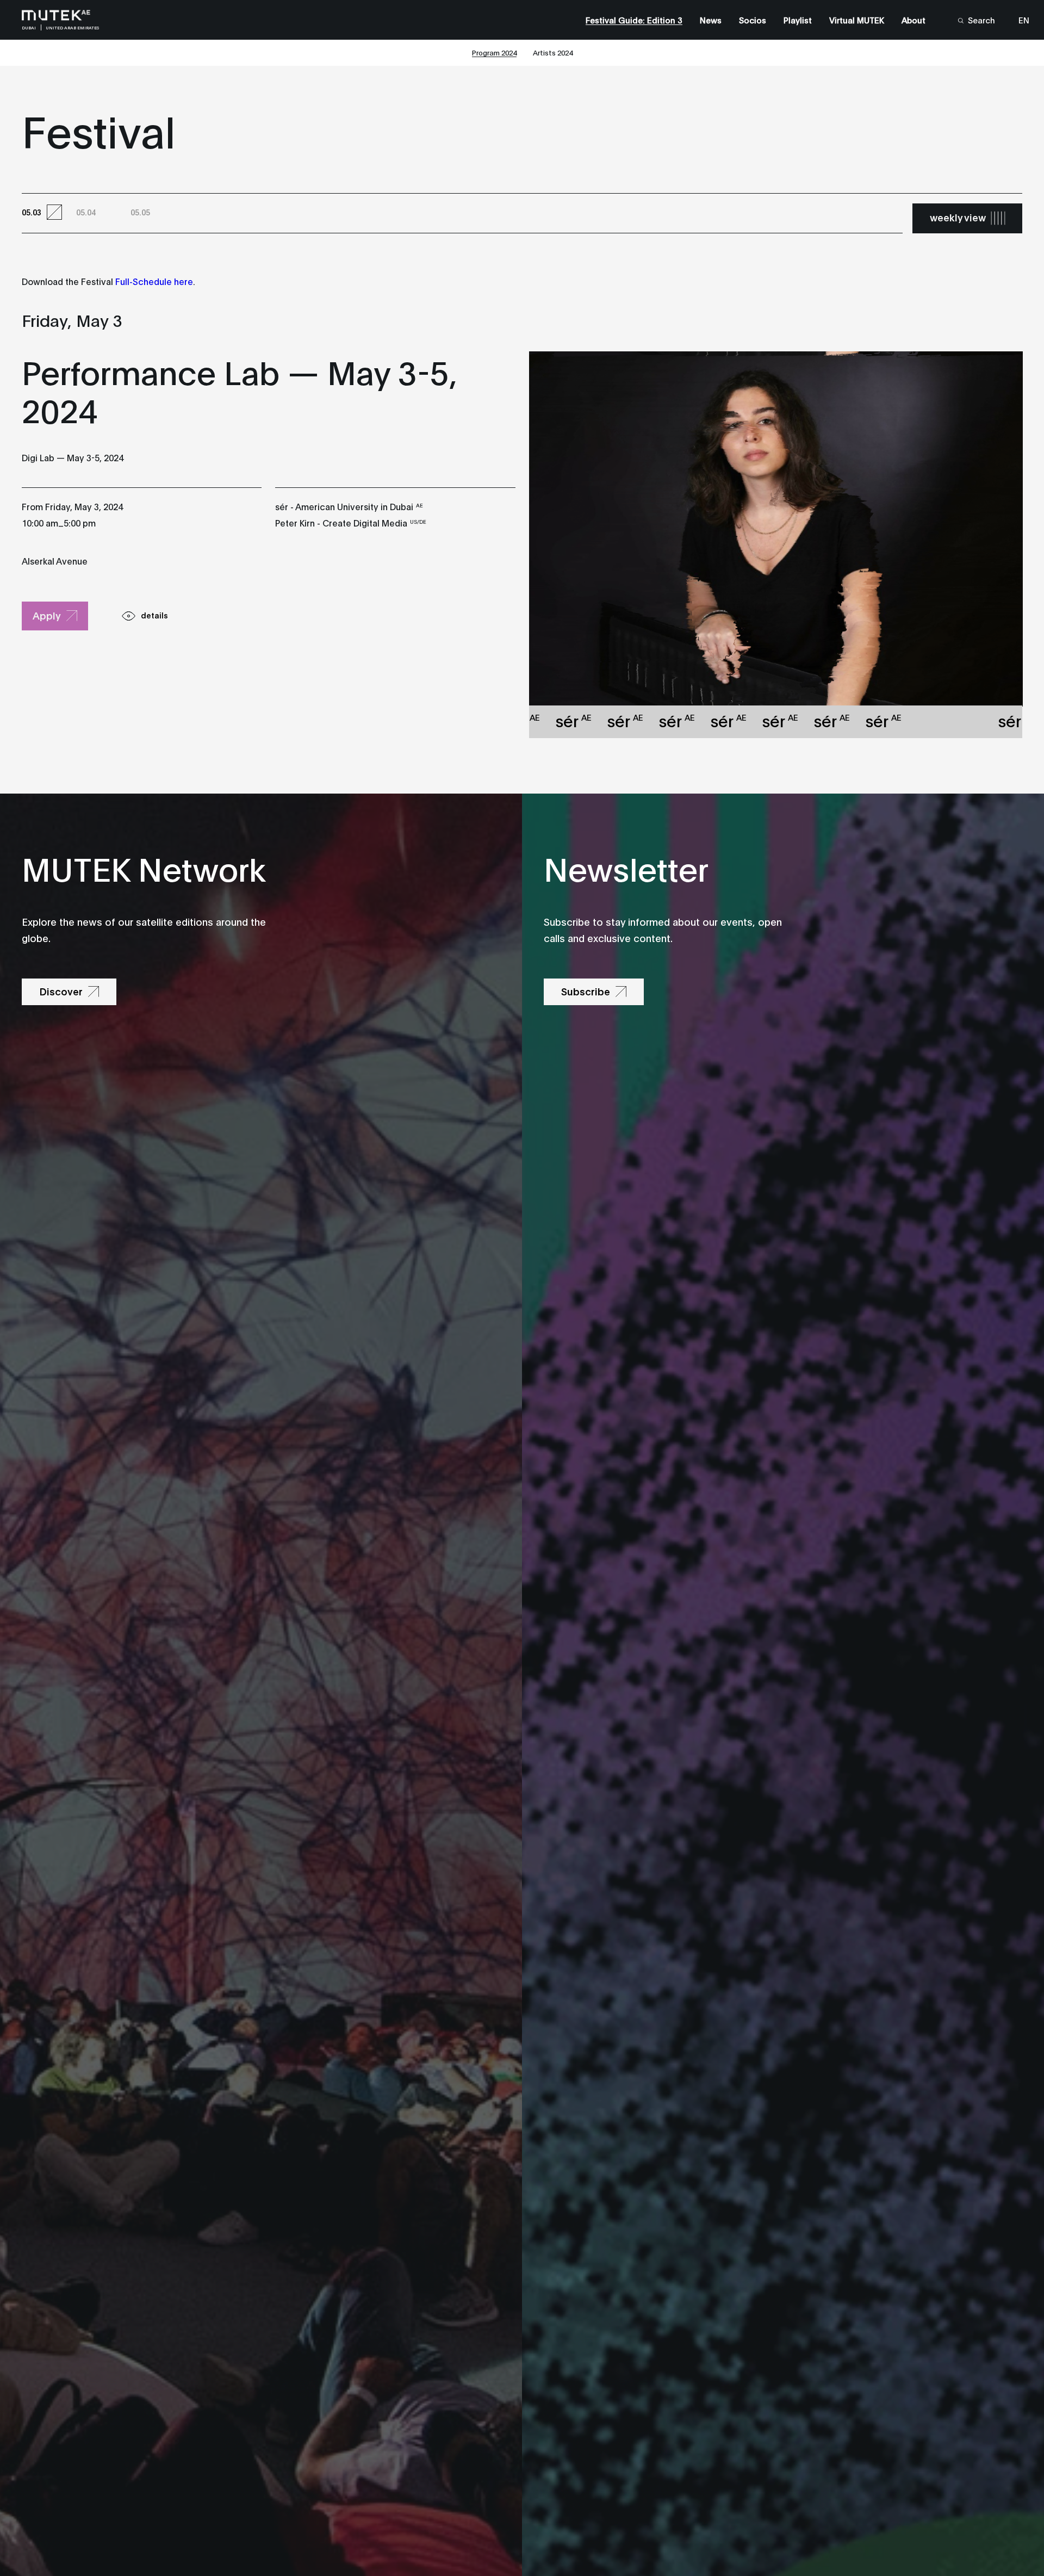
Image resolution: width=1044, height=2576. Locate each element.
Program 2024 (494, 52)
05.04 (86, 212)
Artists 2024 (553, 52)
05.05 (140, 212)
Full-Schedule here (154, 281)
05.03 (32, 212)
